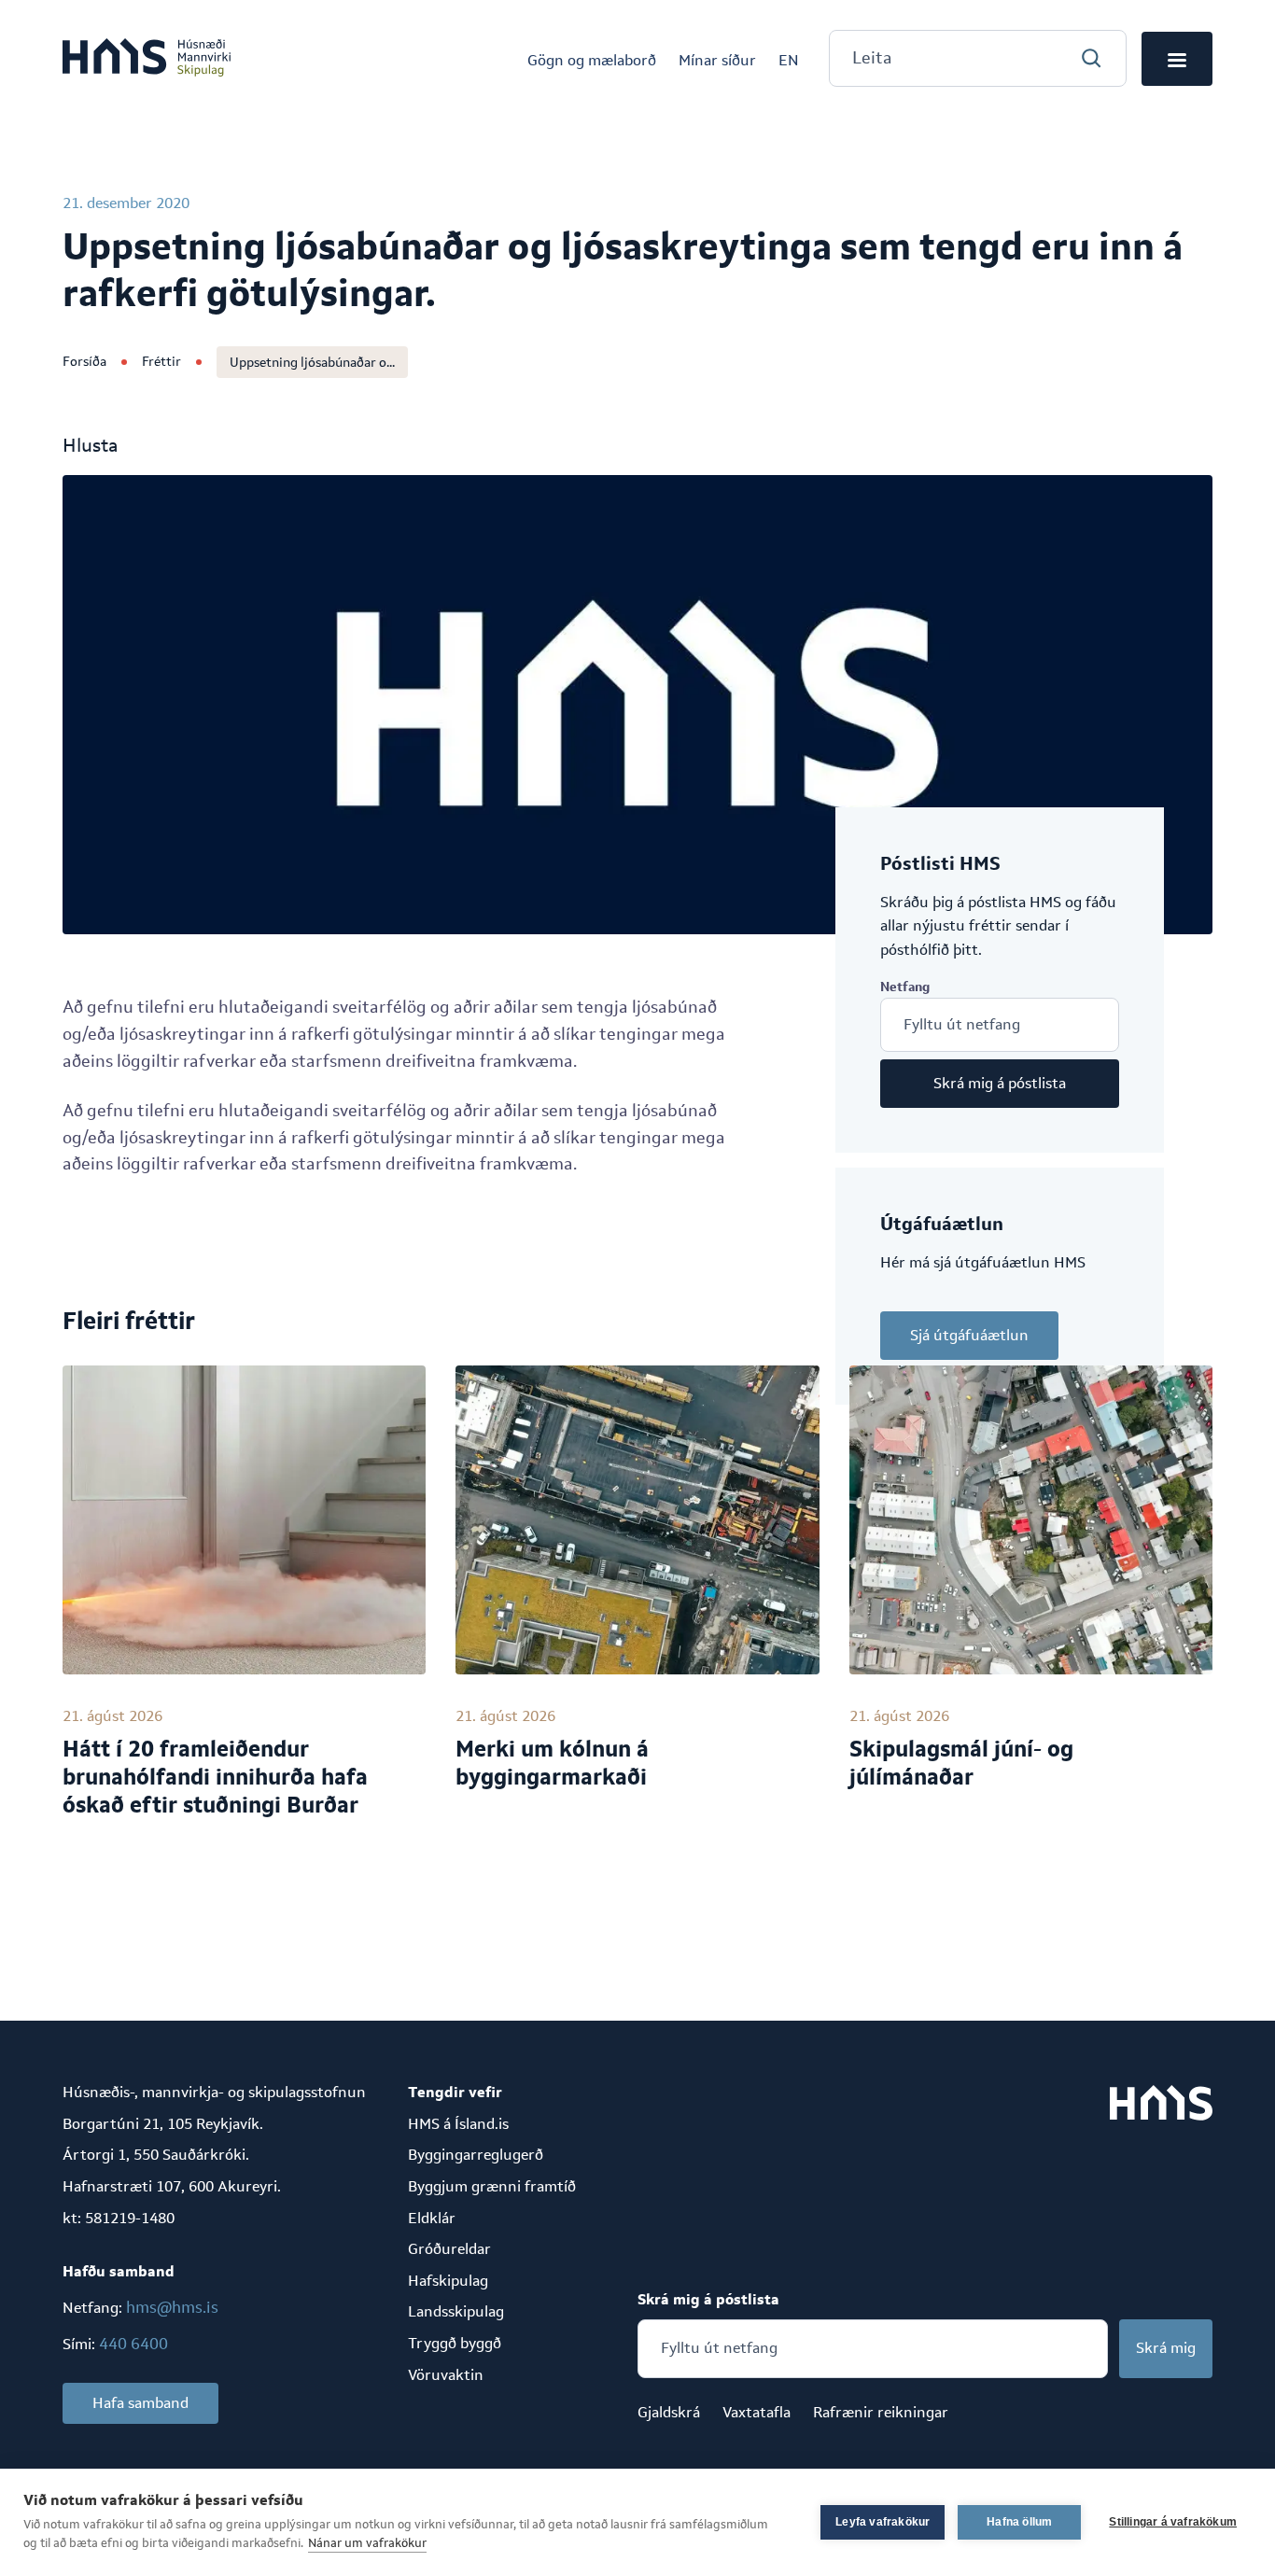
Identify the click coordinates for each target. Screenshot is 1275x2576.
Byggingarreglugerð (476, 2155)
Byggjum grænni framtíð (492, 2186)
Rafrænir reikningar (881, 2412)
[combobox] (978, 58)
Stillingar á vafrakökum (1173, 2522)
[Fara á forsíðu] (147, 59)
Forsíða (84, 361)
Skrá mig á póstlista (1000, 1083)
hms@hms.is (172, 2307)
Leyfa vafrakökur (883, 2522)
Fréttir (161, 361)
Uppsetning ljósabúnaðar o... (312, 362)
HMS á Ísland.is (458, 2124)
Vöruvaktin (446, 2375)
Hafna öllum (1019, 2522)
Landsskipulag (456, 2311)
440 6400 (133, 2344)
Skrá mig (1166, 2348)
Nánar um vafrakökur (367, 2543)
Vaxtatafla (757, 2412)
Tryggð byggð (455, 2343)
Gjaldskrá (669, 2412)
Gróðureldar (449, 2249)
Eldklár (432, 2218)
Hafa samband (140, 2403)
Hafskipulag (448, 2281)
